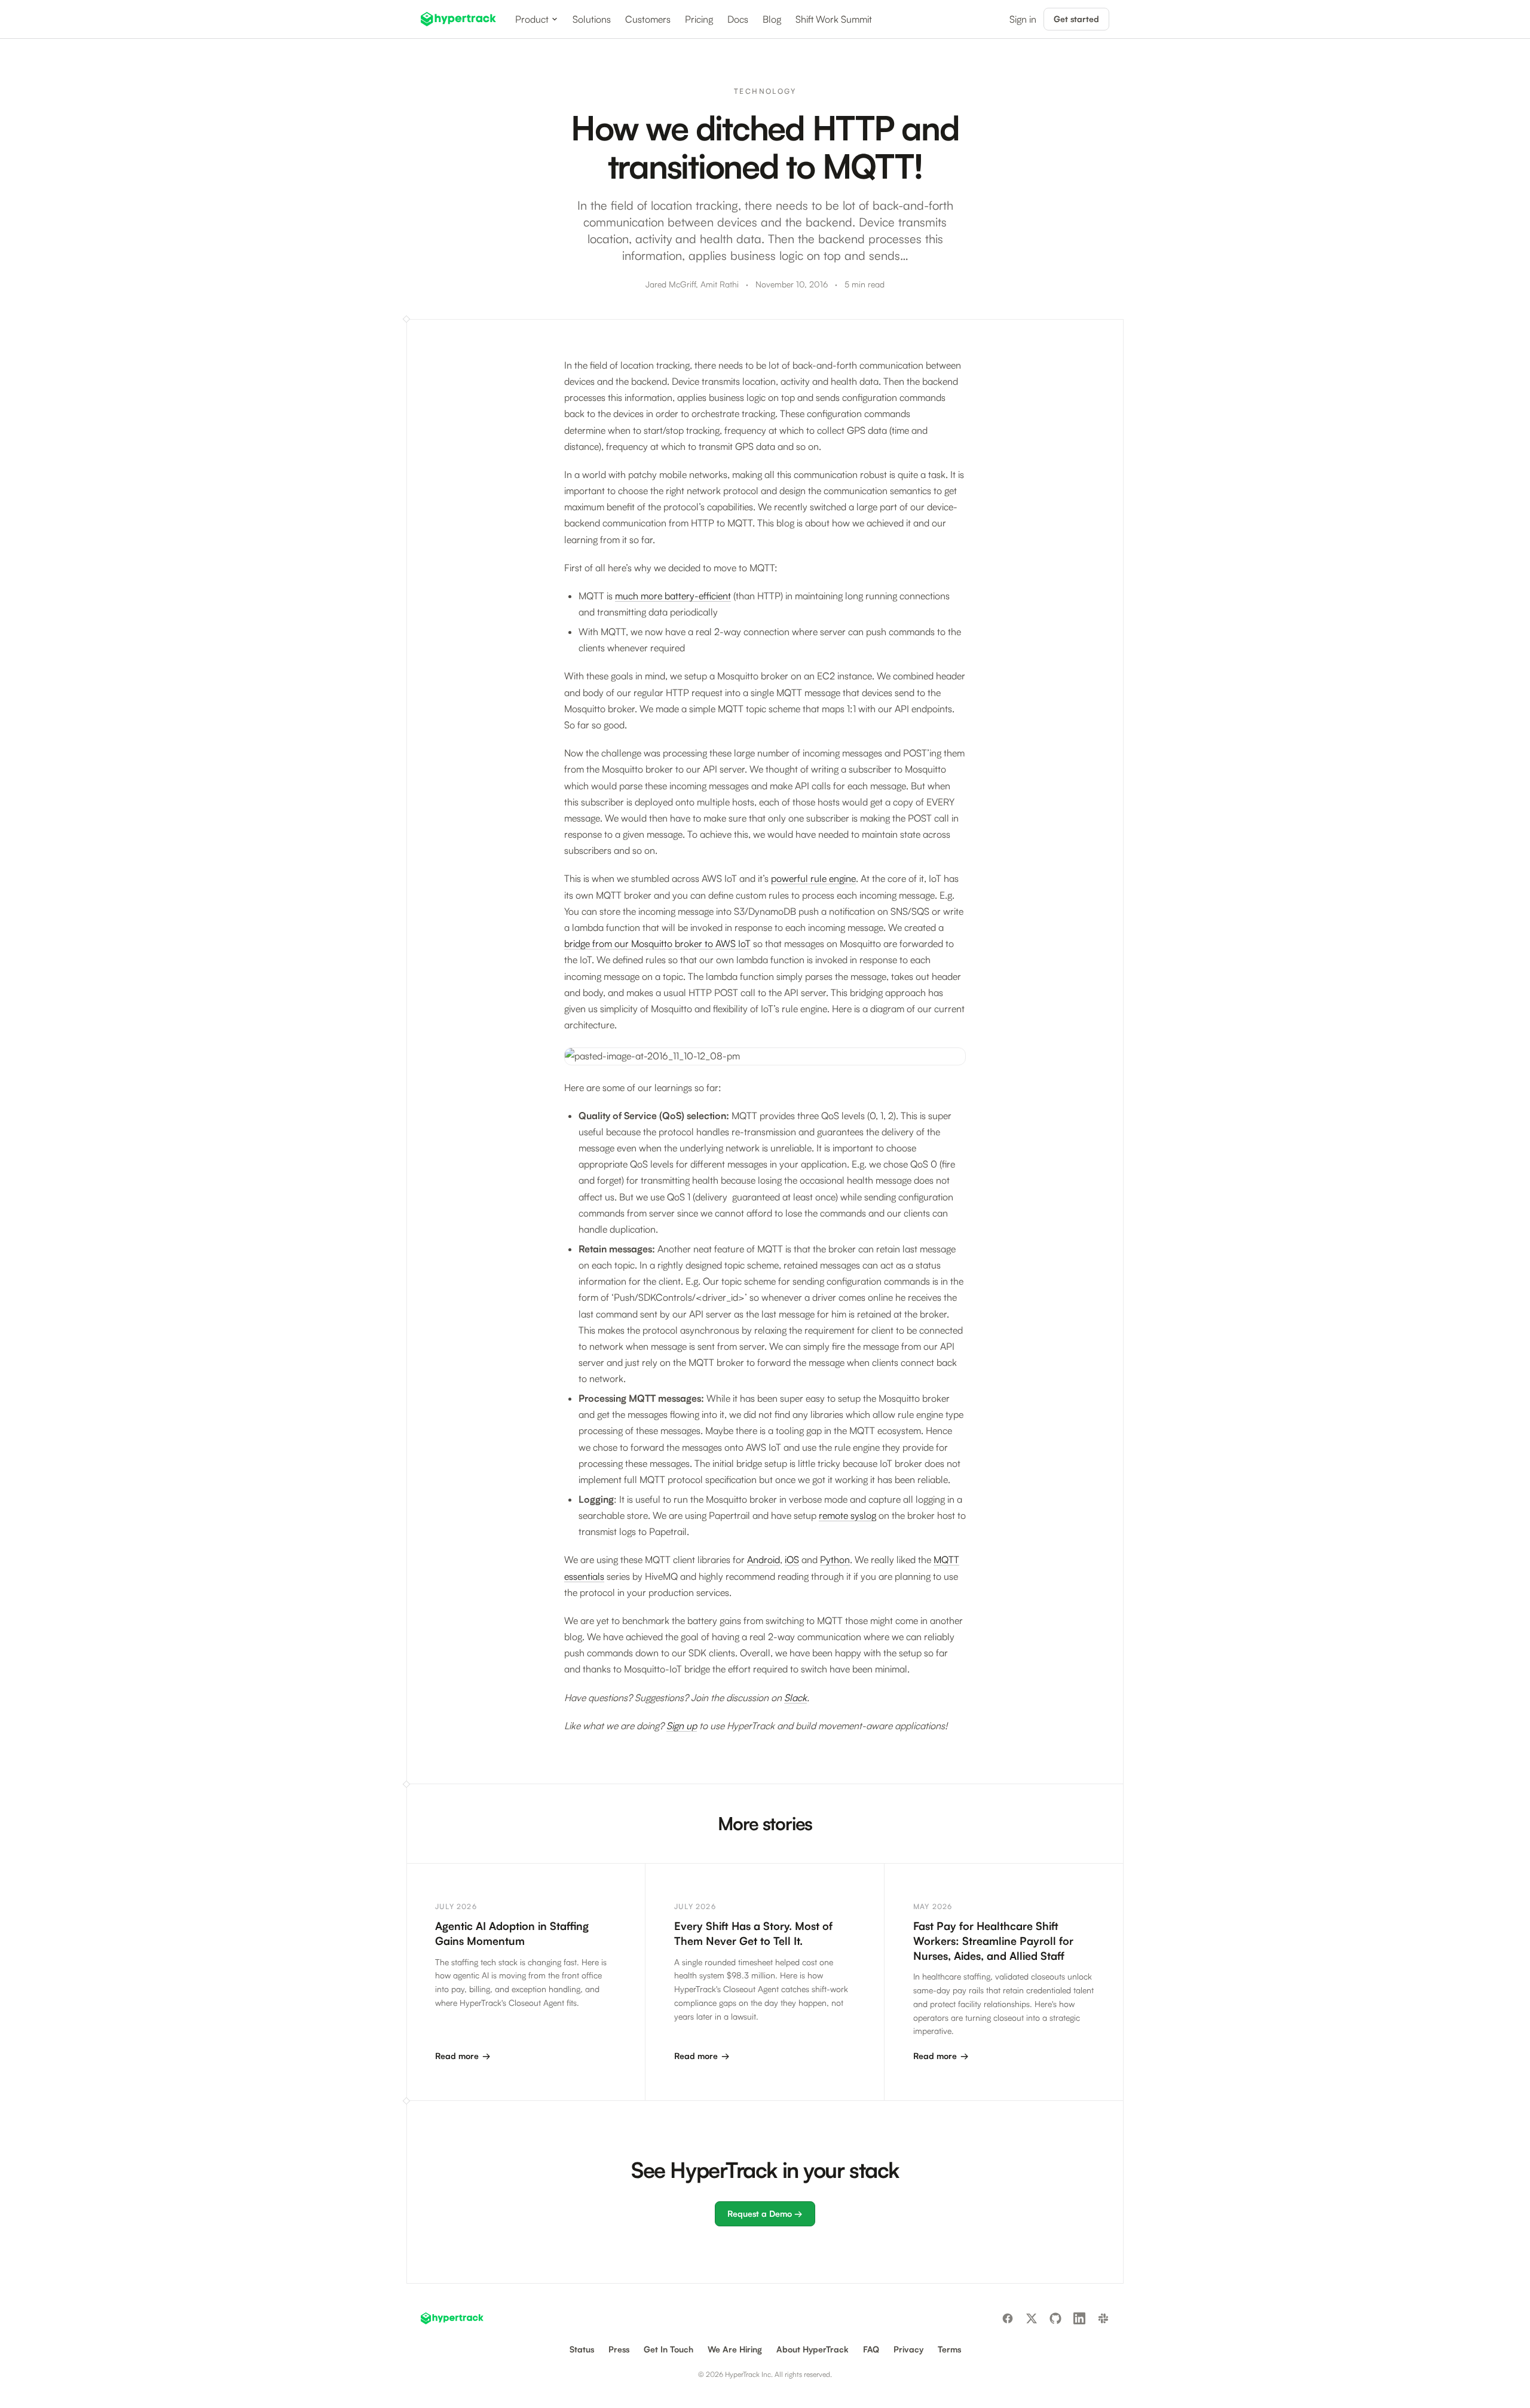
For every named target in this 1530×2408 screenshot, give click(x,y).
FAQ (871, 2349)
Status (582, 2349)
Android (764, 1560)
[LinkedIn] (1079, 2318)
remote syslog (847, 1515)
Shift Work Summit (834, 19)
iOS (792, 1560)
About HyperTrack (813, 2349)
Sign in (1023, 19)
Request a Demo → (765, 2214)
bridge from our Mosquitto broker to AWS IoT (657, 943)
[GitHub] (1055, 2318)
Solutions (592, 19)
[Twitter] (1032, 2318)
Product (532, 19)
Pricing (699, 19)
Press (619, 2349)
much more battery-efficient (673, 596)
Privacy (908, 2349)
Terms (949, 2349)
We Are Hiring (735, 2349)
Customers (648, 19)
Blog (772, 19)
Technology (765, 91)
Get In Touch (668, 2349)
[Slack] (1103, 2318)
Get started (1076, 19)
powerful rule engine (813, 878)
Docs (738, 19)
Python (835, 1560)
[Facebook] (1008, 2318)
